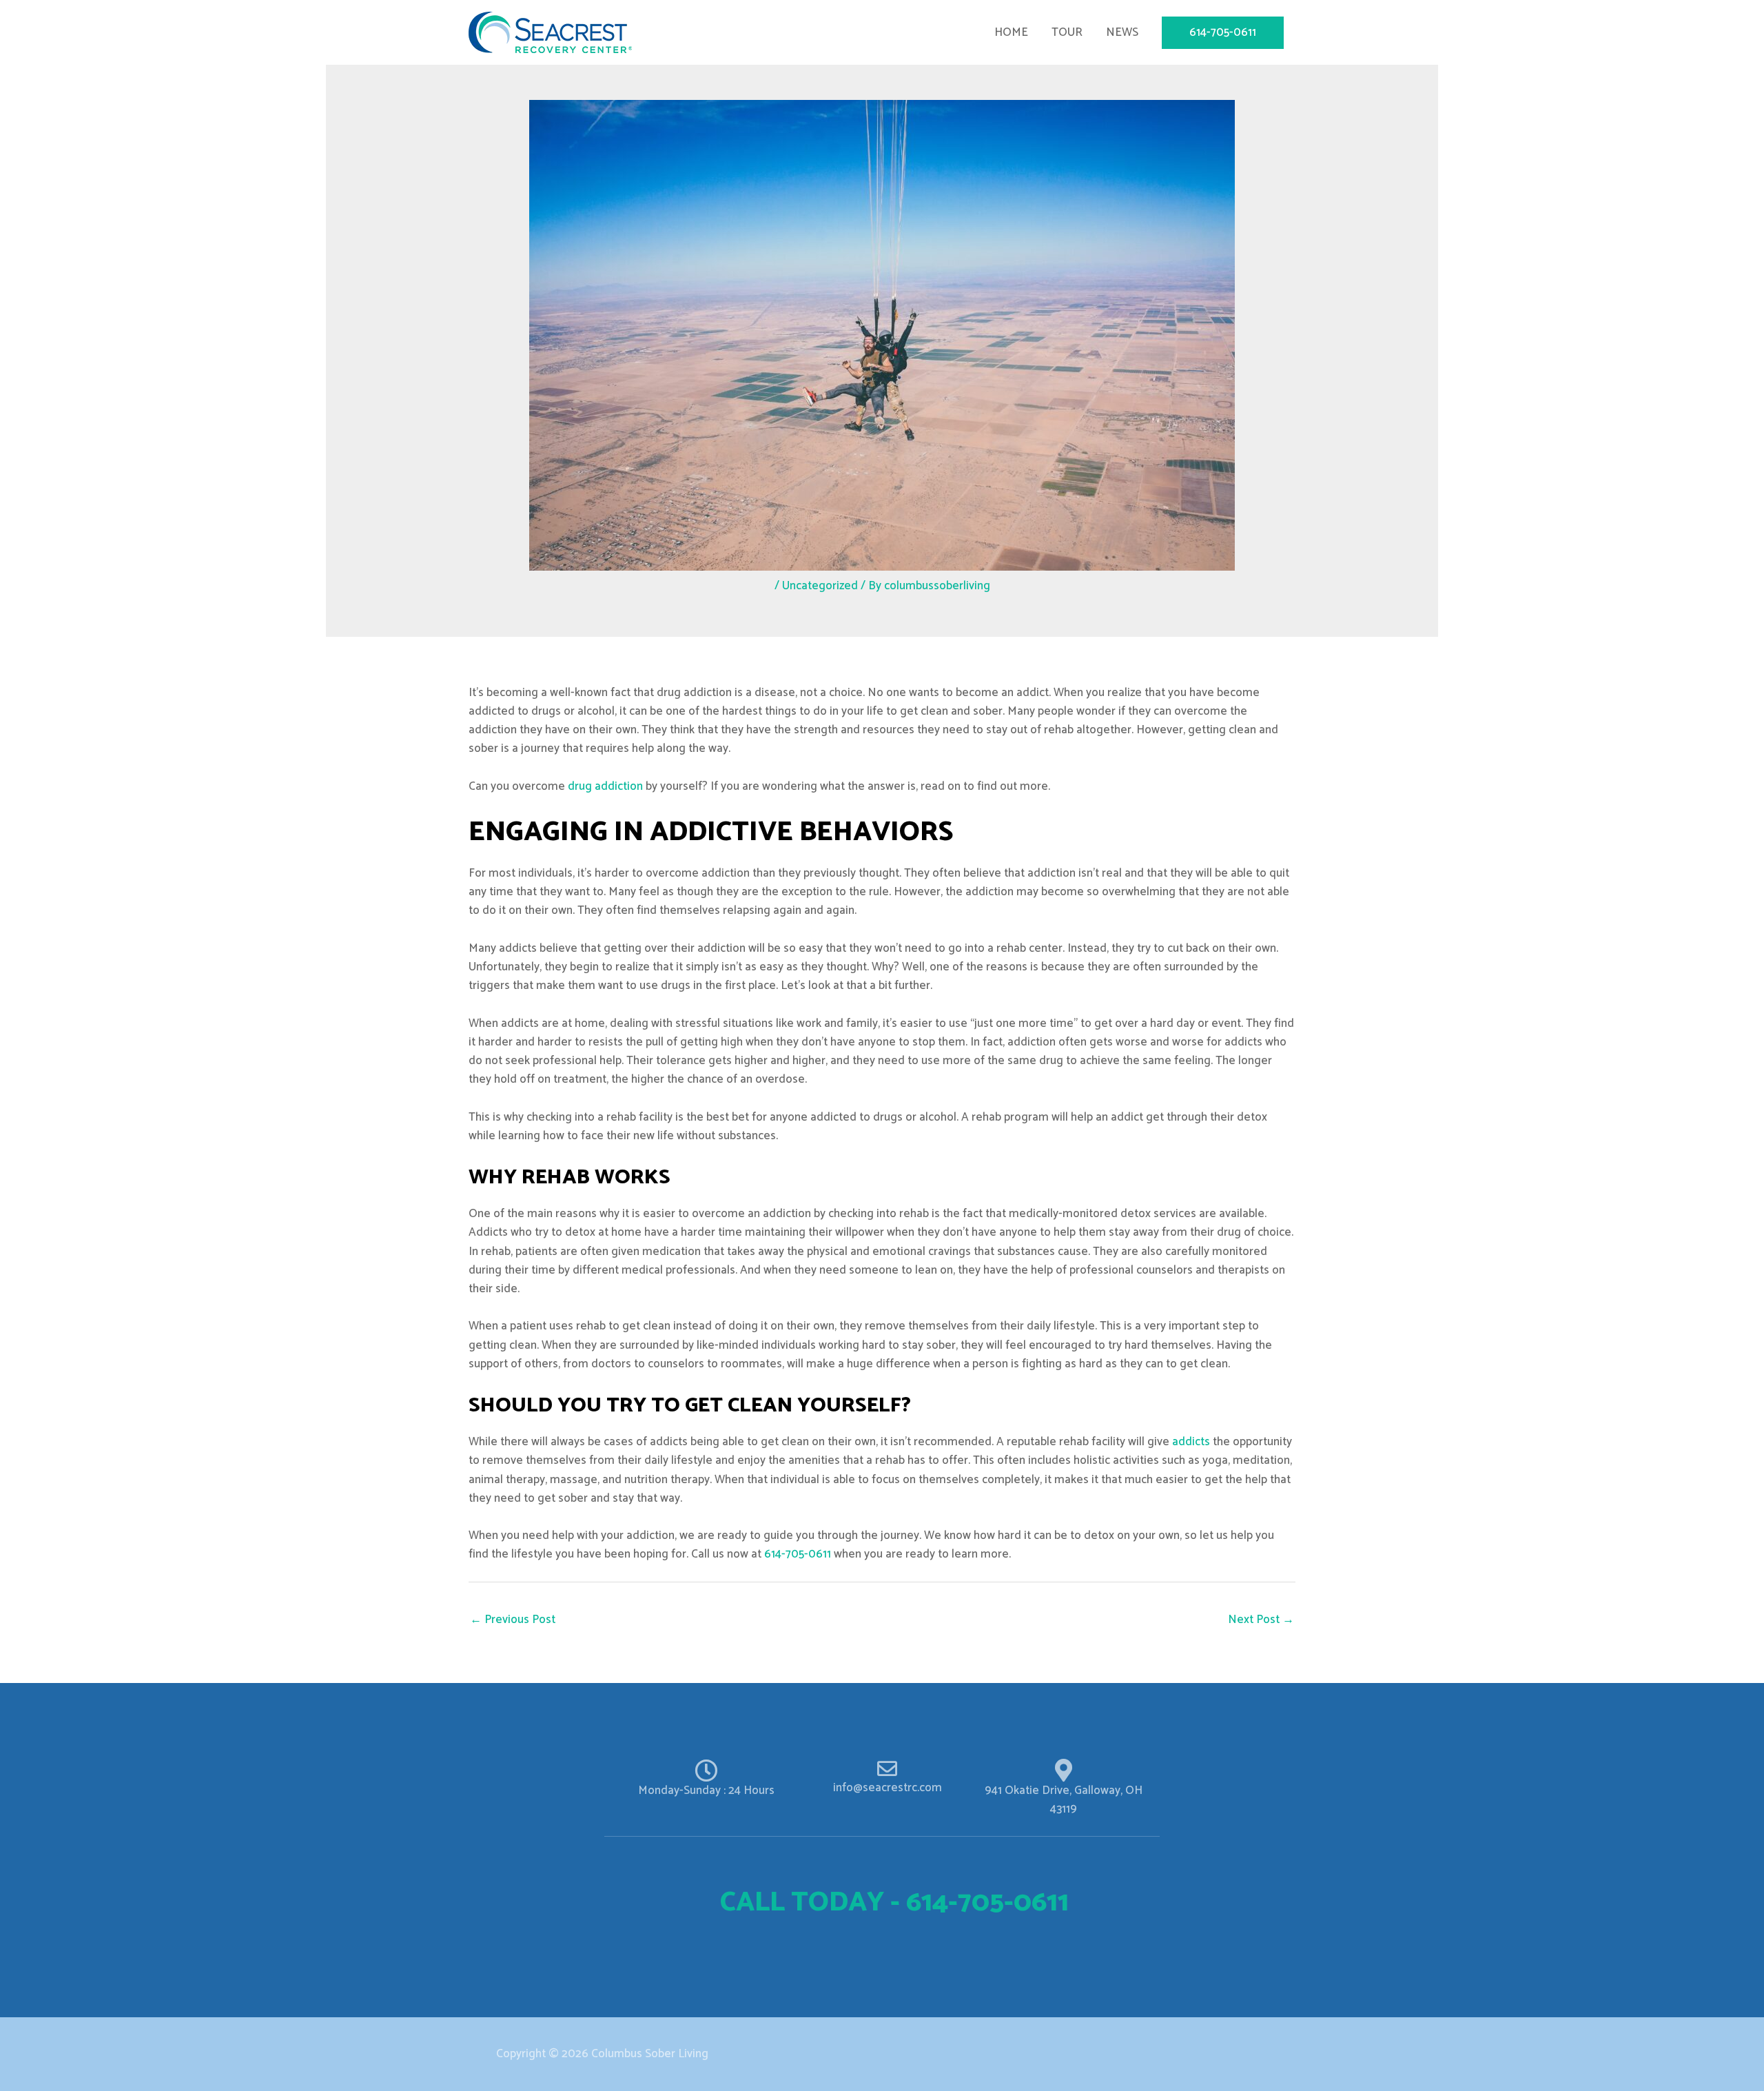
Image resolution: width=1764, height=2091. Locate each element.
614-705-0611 (798, 1554)
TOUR (1067, 32)
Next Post (1261, 1620)
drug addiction (605, 786)
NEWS (1122, 32)
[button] (1223, 33)
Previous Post (513, 1620)
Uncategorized (820, 586)
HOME (1011, 32)
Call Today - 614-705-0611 (894, 1903)
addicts (1191, 1442)
